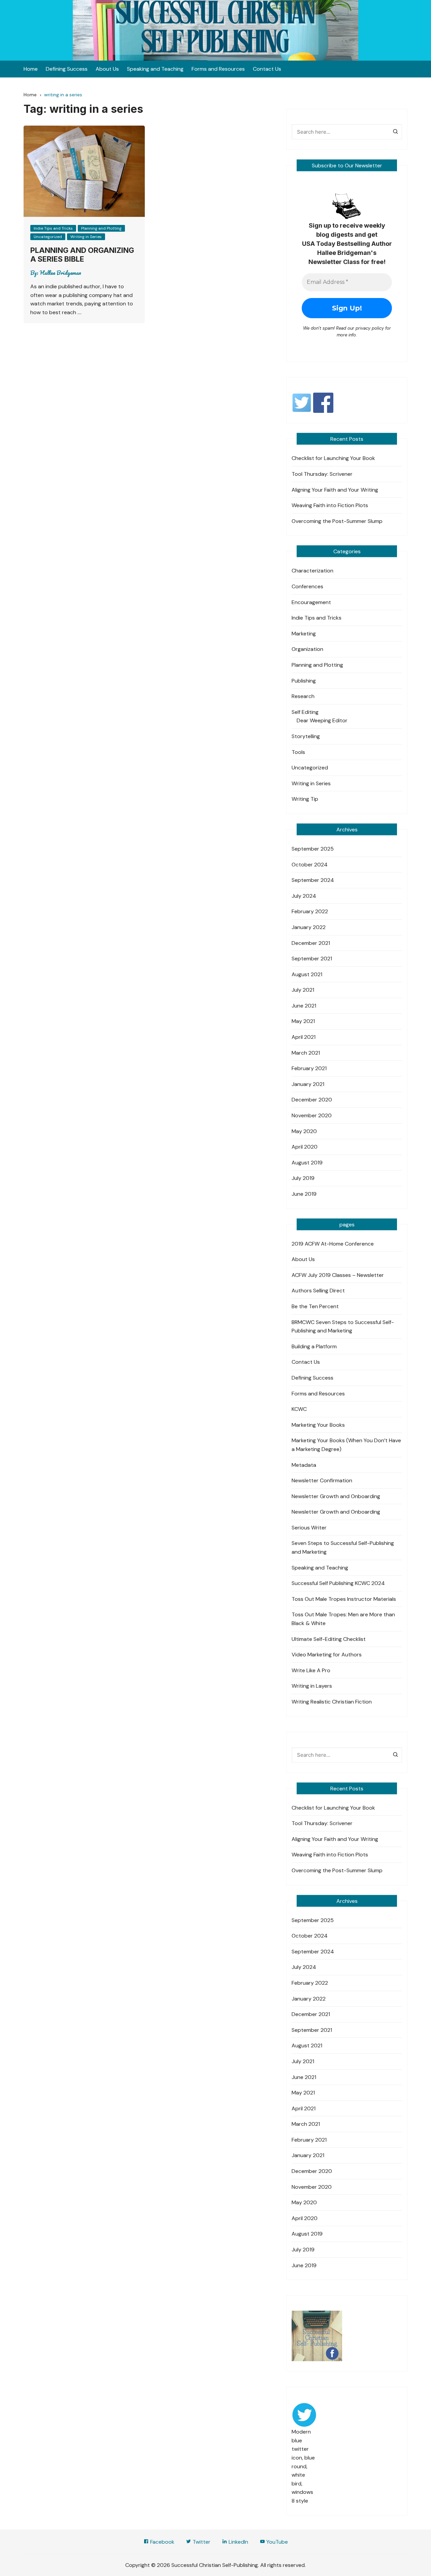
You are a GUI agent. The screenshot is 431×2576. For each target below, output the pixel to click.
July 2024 (304, 896)
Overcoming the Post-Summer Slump (337, 521)
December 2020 (312, 1100)
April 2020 (305, 1147)
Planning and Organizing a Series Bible (82, 255)
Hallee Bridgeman (60, 273)
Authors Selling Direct (318, 1291)
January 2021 (308, 1084)
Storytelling (306, 736)
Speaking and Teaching (155, 69)
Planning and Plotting (101, 228)
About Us (107, 69)
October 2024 (310, 865)
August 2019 (307, 1163)
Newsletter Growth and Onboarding (336, 1496)
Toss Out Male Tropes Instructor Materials (344, 1599)
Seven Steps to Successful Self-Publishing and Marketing (343, 1547)
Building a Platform (314, 1346)
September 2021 (312, 959)
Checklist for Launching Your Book (333, 458)
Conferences (307, 586)
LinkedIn (238, 2542)
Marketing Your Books (318, 1425)
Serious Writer (309, 1528)
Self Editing (305, 712)
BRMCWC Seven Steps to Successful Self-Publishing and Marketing (343, 1327)
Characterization (312, 571)
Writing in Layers (312, 1686)
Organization (307, 649)
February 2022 (310, 911)
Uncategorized (48, 237)
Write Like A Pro (311, 1670)
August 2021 (307, 974)
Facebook (162, 2542)
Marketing (304, 634)
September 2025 (313, 849)
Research (303, 696)
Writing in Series (86, 237)
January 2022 (309, 927)
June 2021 (304, 1006)
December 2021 (311, 943)
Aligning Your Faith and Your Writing (335, 490)
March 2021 (306, 1053)
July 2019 (303, 1178)
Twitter (201, 2542)
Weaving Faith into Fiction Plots (330, 505)
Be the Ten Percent (315, 1306)
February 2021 (309, 1068)
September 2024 (313, 880)
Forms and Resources (218, 69)
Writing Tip (305, 799)
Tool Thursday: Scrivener (322, 474)
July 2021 (303, 990)
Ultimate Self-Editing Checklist (329, 1639)
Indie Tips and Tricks (53, 228)
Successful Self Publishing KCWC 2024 (338, 1583)
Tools (298, 752)
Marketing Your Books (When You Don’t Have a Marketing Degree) (346, 1445)
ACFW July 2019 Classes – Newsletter (338, 1275)
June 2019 (304, 1194)
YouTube (276, 2542)
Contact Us (267, 69)
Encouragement (311, 602)
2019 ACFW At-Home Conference (333, 1244)
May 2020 (304, 1131)
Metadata (304, 1465)
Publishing (304, 681)
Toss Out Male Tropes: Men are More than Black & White (343, 1619)
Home (31, 69)
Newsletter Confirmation (322, 1480)
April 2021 (304, 1037)
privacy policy (370, 328)
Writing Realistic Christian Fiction (332, 1702)
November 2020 (312, 1115)
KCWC (299, 1409)
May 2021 (303, 1021)
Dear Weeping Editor (322, 720)
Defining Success (67, 69)
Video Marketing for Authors (327, 1655)
